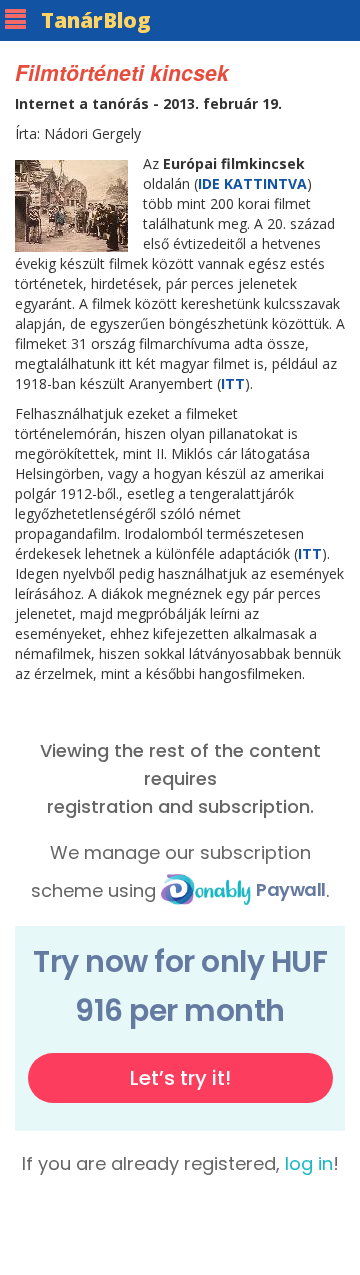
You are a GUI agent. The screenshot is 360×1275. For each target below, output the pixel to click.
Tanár (96, 20)
